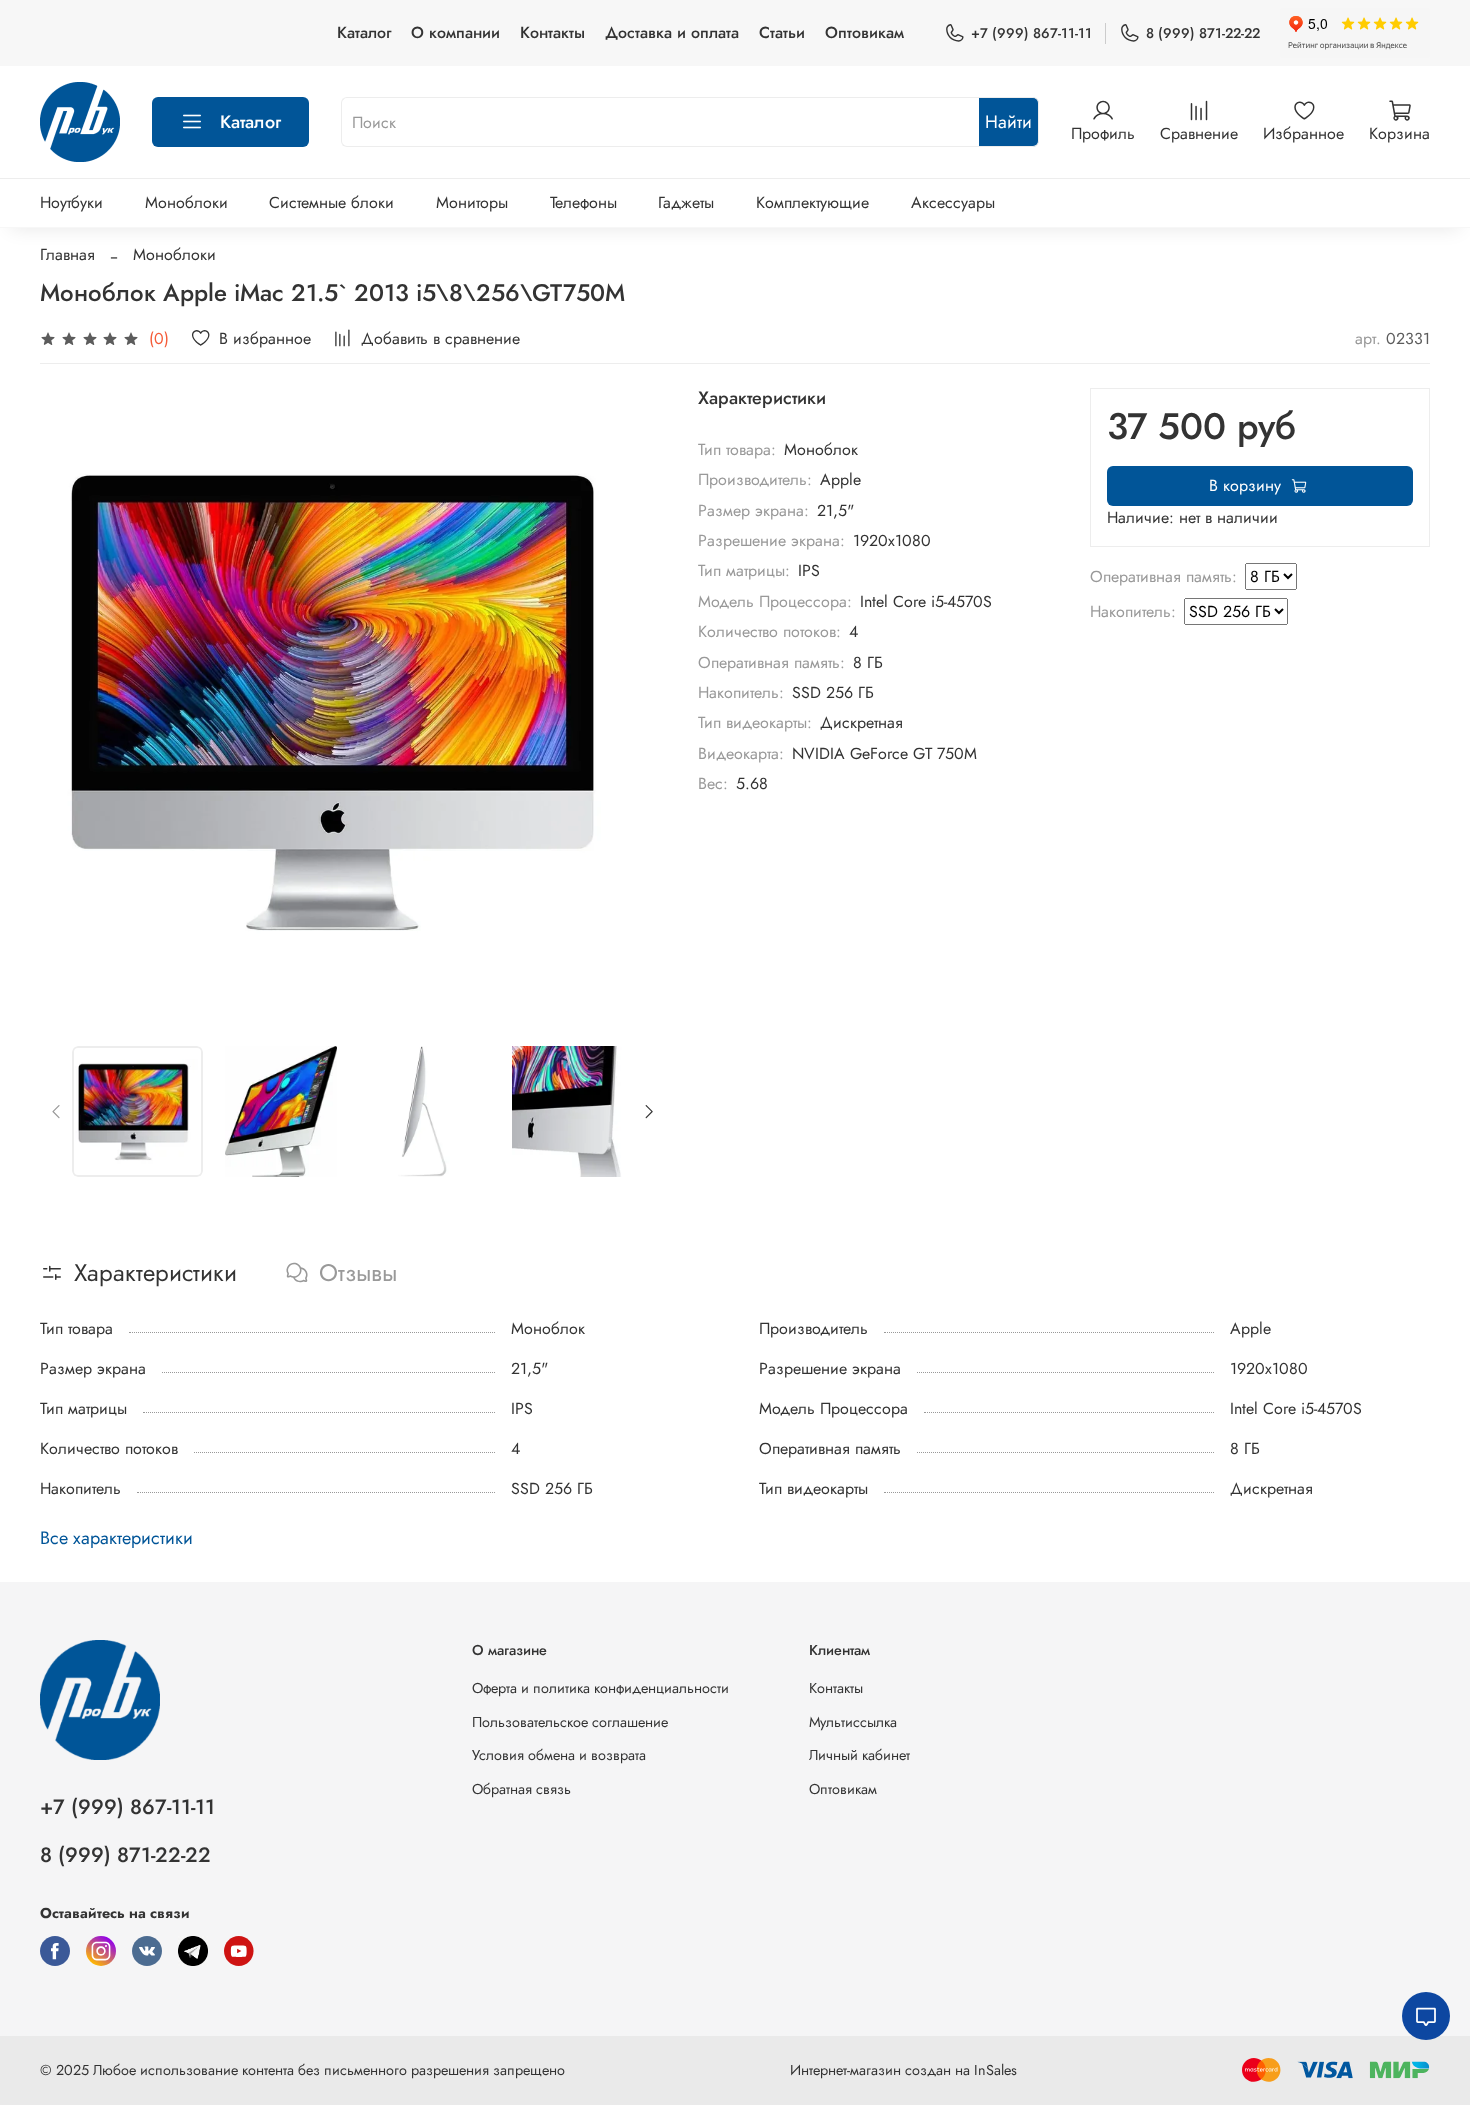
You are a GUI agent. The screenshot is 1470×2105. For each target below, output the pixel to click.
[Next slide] (634, 701)
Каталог (364, 32)
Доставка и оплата (672, 32)
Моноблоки (186, 202)
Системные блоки (331, 202)
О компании (455, 32)
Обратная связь (521, 1789)
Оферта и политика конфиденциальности (600, 1688)
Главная (67, 254)
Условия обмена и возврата (559, 1755)
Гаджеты (686, 202)
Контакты (552, 32)
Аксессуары (953, 202)
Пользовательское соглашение (570, 1722)
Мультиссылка (853, 1722)
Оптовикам (864, 32)
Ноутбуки (71, 202)
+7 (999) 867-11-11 (1031, 33)
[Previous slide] (72, 701)
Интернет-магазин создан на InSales (903, 2070)
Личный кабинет (859, 1755)
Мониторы (472, 202)
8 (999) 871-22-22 (1203, 33)
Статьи (782, 32)
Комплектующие (812, 202)
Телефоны (583, 202)
